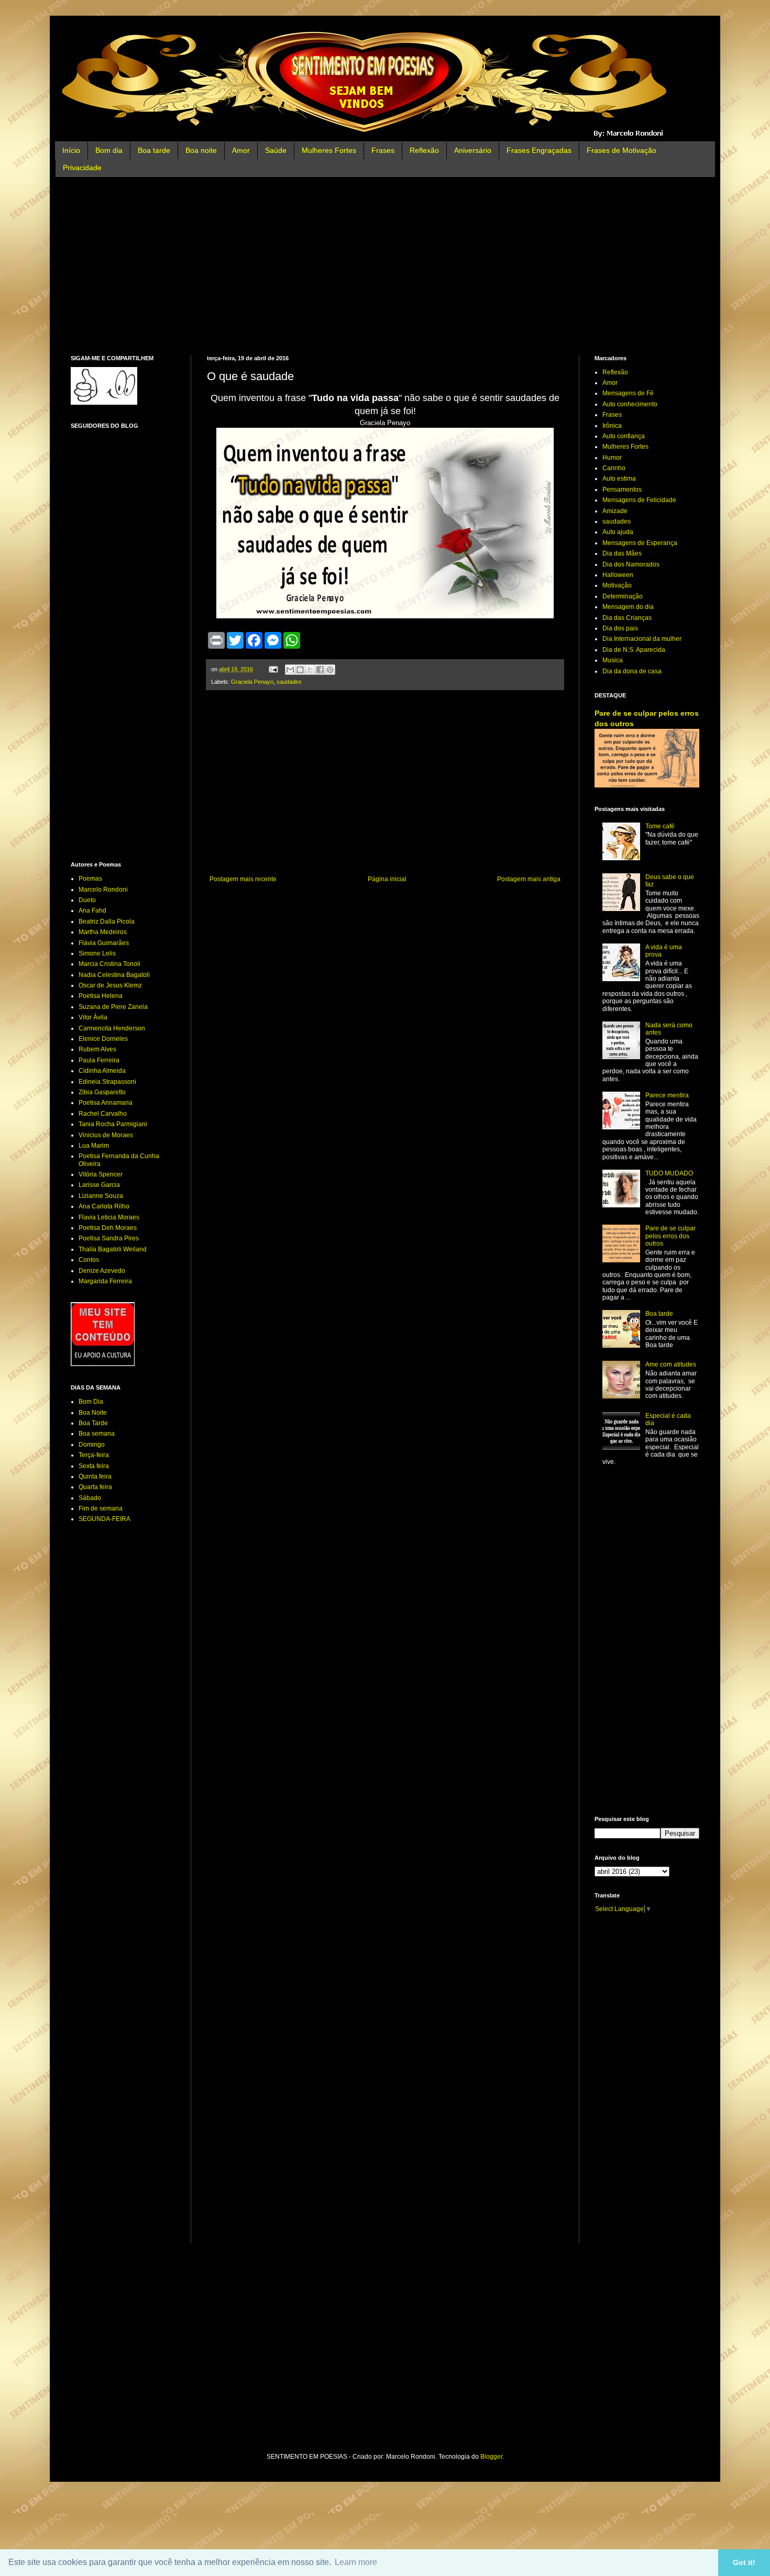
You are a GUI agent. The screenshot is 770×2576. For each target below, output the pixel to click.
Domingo (92, 1445)
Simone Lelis (97, 953)
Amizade (615, 511)
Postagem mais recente (243, 879)
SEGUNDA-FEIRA (104, 1519)
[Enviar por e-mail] (290, 670)
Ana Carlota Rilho (104, 1206)
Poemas (90, 879)
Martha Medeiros (103, 932)
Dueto (87, 900)
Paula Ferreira (99, 1060)
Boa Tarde (93, 1423)
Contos (89, 1260)
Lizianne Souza (101, 1196)
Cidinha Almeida (102, 1071)
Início (71, 150)
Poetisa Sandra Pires (109, 1238)
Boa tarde (154, 150)
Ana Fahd (92, 911)
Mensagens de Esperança (640, 543)
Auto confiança (624, 436)
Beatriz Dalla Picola (107, 921)
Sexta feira (94, 1466)
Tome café (660, 826)
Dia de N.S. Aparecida (634, 650)
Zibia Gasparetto (102, 1092)
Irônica (612, 426)
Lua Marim (94, 1146)
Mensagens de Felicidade (639, 500)
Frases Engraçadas (539, 150)
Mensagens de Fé (628, 393)
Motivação (617, 585)
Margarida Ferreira (105, 1281)
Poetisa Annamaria (106, 1103)
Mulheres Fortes (329, 150)
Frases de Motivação (621, 150)
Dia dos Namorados (631, 564)
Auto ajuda (618, 532)
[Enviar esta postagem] (273, 669)
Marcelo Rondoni (103, 890)
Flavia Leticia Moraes (109, 1217)
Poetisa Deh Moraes (108, 1228)
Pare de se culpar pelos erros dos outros (670, 1236)
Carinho (614, 468)
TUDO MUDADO (669, 1173)
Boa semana (97, 1434)
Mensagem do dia (628, 607)
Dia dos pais (620, 628)
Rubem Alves (97, 1049)
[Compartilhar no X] (310, 670)
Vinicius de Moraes (106, 1135)
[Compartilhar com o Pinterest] (330, 670)
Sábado (90, 1498)
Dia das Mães (622, 553)
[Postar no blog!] (300, 670)
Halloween (618, 575)
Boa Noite (93, 1413)
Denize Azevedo (102, 1271)
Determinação (623, 596)
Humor (612, 458)
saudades (289, 682)
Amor (241, 150)
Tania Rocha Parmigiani (113, 1124)
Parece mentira (667, 1095)
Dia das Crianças (627, 618)
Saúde (276, 150)
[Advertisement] (385, 266)
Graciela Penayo (252, 682)
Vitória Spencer (101, 1174)
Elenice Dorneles (103, 1039)
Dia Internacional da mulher (642, 639)
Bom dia (109, 150)
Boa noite (201, 150)
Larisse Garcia (99, 1185)
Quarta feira (95, 1487)
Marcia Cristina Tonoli (109, 964)
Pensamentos (622, 490)
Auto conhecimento (630, 404)
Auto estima (619, 479)
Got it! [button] (744, 2562)
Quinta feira (95, 1476)
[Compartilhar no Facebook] (320, 670)
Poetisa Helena (101, 996)
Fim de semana (101, 1508)
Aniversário (473, 150)
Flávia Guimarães (104, 943)
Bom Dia (91, 1402)
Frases (383, 150)
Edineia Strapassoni (107, 1082)
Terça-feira (94, 1455)
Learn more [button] (356, 2562)
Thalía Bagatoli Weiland (113, 1249)
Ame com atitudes (671, 1364)
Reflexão (424, 150)
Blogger (491, 2457)
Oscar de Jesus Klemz (110, 985)
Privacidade (82, 168)
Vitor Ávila (93, 1017)
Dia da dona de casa (632, 671)
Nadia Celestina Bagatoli (114, 975)
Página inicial (387, 879)
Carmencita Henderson (112, 1028)
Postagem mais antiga (529, 879)
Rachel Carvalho (103, 1114)
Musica (613, 660)
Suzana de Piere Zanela (113, 1007)
